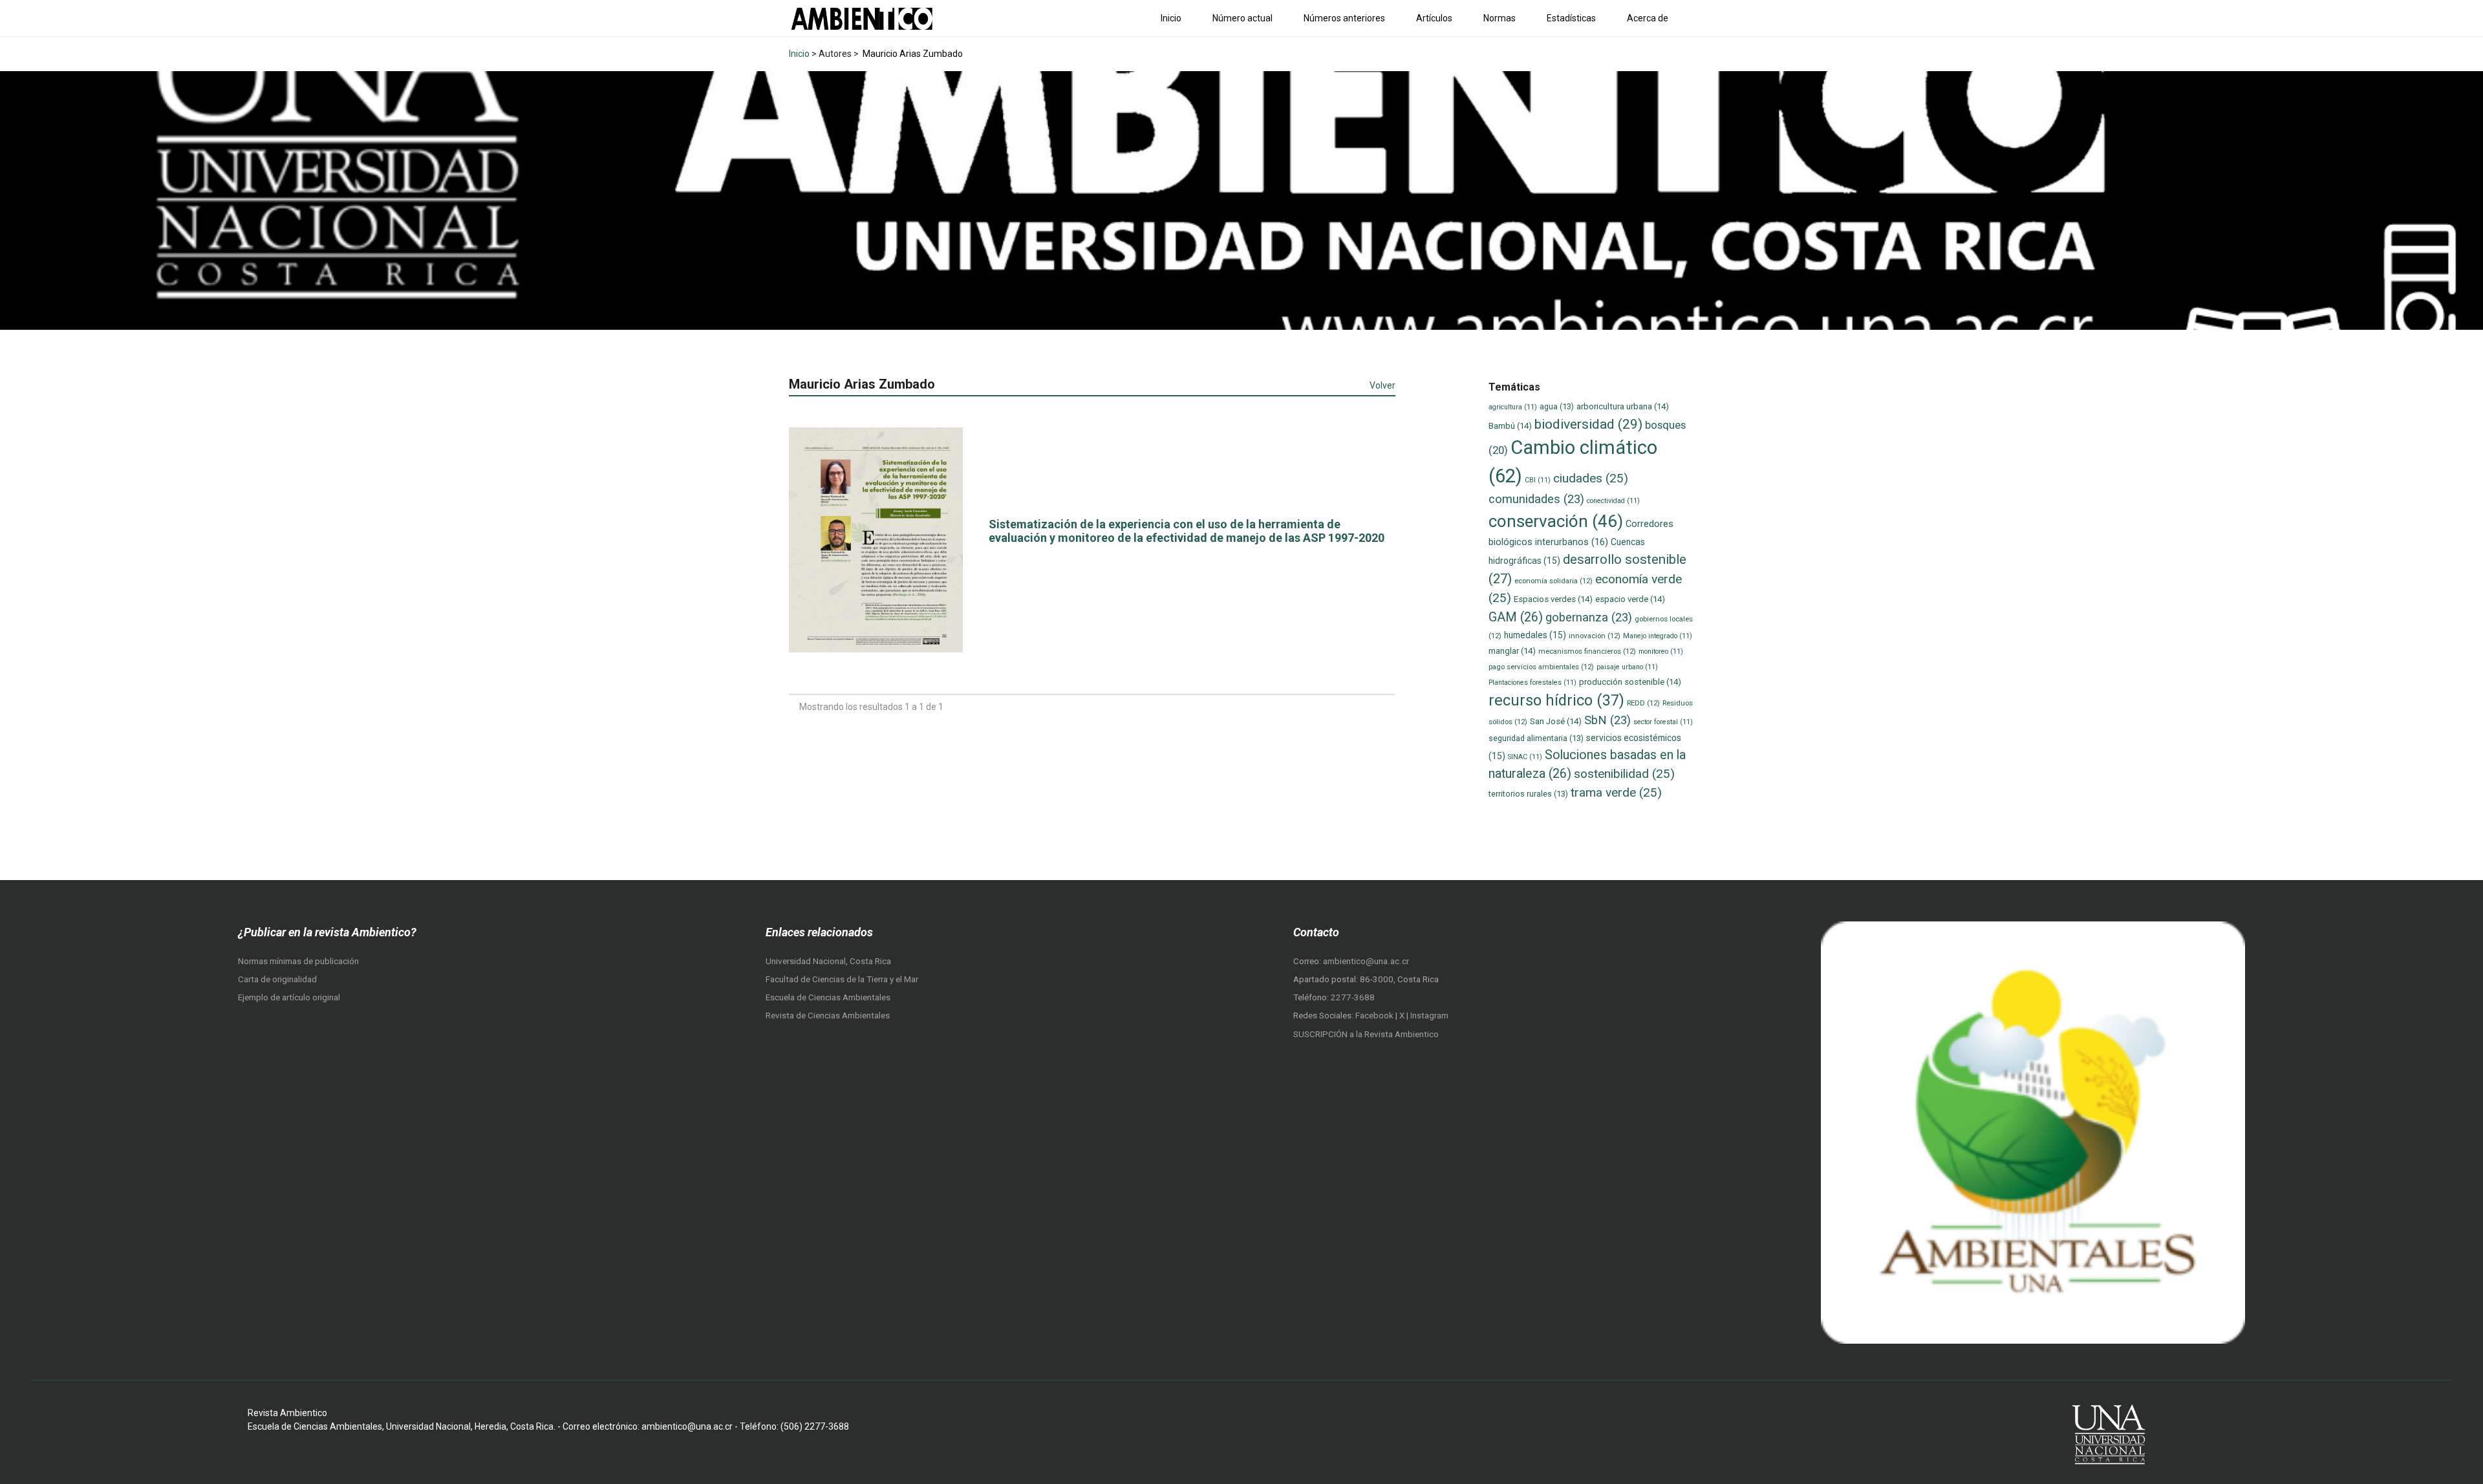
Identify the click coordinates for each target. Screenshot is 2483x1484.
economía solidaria (1553, 581)
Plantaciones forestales (1532, 683)
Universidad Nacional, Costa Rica (828, 961)
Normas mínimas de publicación (298, 961)
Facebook (1375, 1016)
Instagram (1429, 1016)
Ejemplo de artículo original (289, 997)
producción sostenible (1630, 682)
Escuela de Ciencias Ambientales (828, 997)
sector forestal (1663, 722)
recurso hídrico (1556, 700)
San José (1556, 721)
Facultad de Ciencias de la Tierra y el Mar (842, 979)
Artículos (1434, 18)
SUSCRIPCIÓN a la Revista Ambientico (1366, 1034)
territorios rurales (1528, 794)
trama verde (1616, 792)
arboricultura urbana (1623, 406)
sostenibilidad (1624, 774)
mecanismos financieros (1587, 651)
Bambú (1510, 426)
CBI (1538, 480)
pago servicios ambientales (1541, 667)
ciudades (1591, 478)
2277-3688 (1353, 997)
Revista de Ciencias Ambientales (828, 1016)
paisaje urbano (1627, 667)
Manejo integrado (1658, 636)
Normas (1499, 18)
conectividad (1613, 501)
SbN (1607, 720)
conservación (1556, 521)
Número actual (1242, 18)
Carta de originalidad (277, 979)
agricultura (1513, 407)
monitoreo (1661, 651)
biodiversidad (1588, 424)
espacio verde (1630, 599)
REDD (1643, 703)
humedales (1535, 635)
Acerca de (1648, 18)
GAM (1516, 617)
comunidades (1536, 499)
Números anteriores (1344, 18)
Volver (1382, 385)
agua (1557, 406)
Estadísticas (1571, 18)
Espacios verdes (1553, 599)
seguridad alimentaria (1536, 738)
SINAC (1525, 757)
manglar (1512, 651)
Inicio (1171, 18)
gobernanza (1589, 618)
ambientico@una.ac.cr (1366, 961)
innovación (1595, 636)
